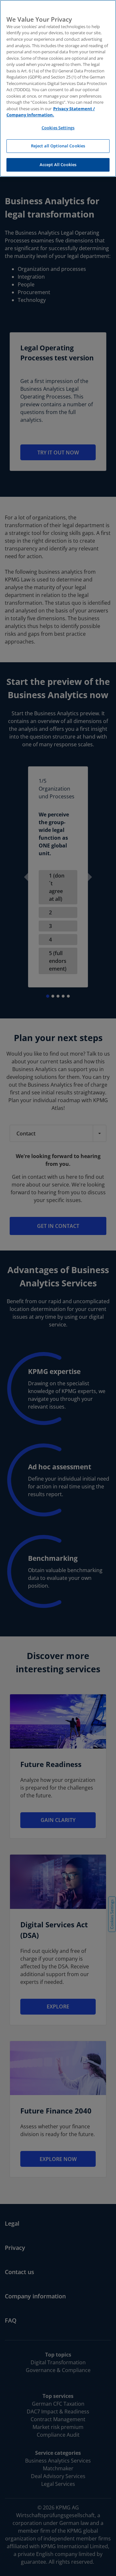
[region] (58, 88)
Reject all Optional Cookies (58, 146)
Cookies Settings (58, 128)
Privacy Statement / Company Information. (51, 112)
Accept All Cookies (58, 165)
